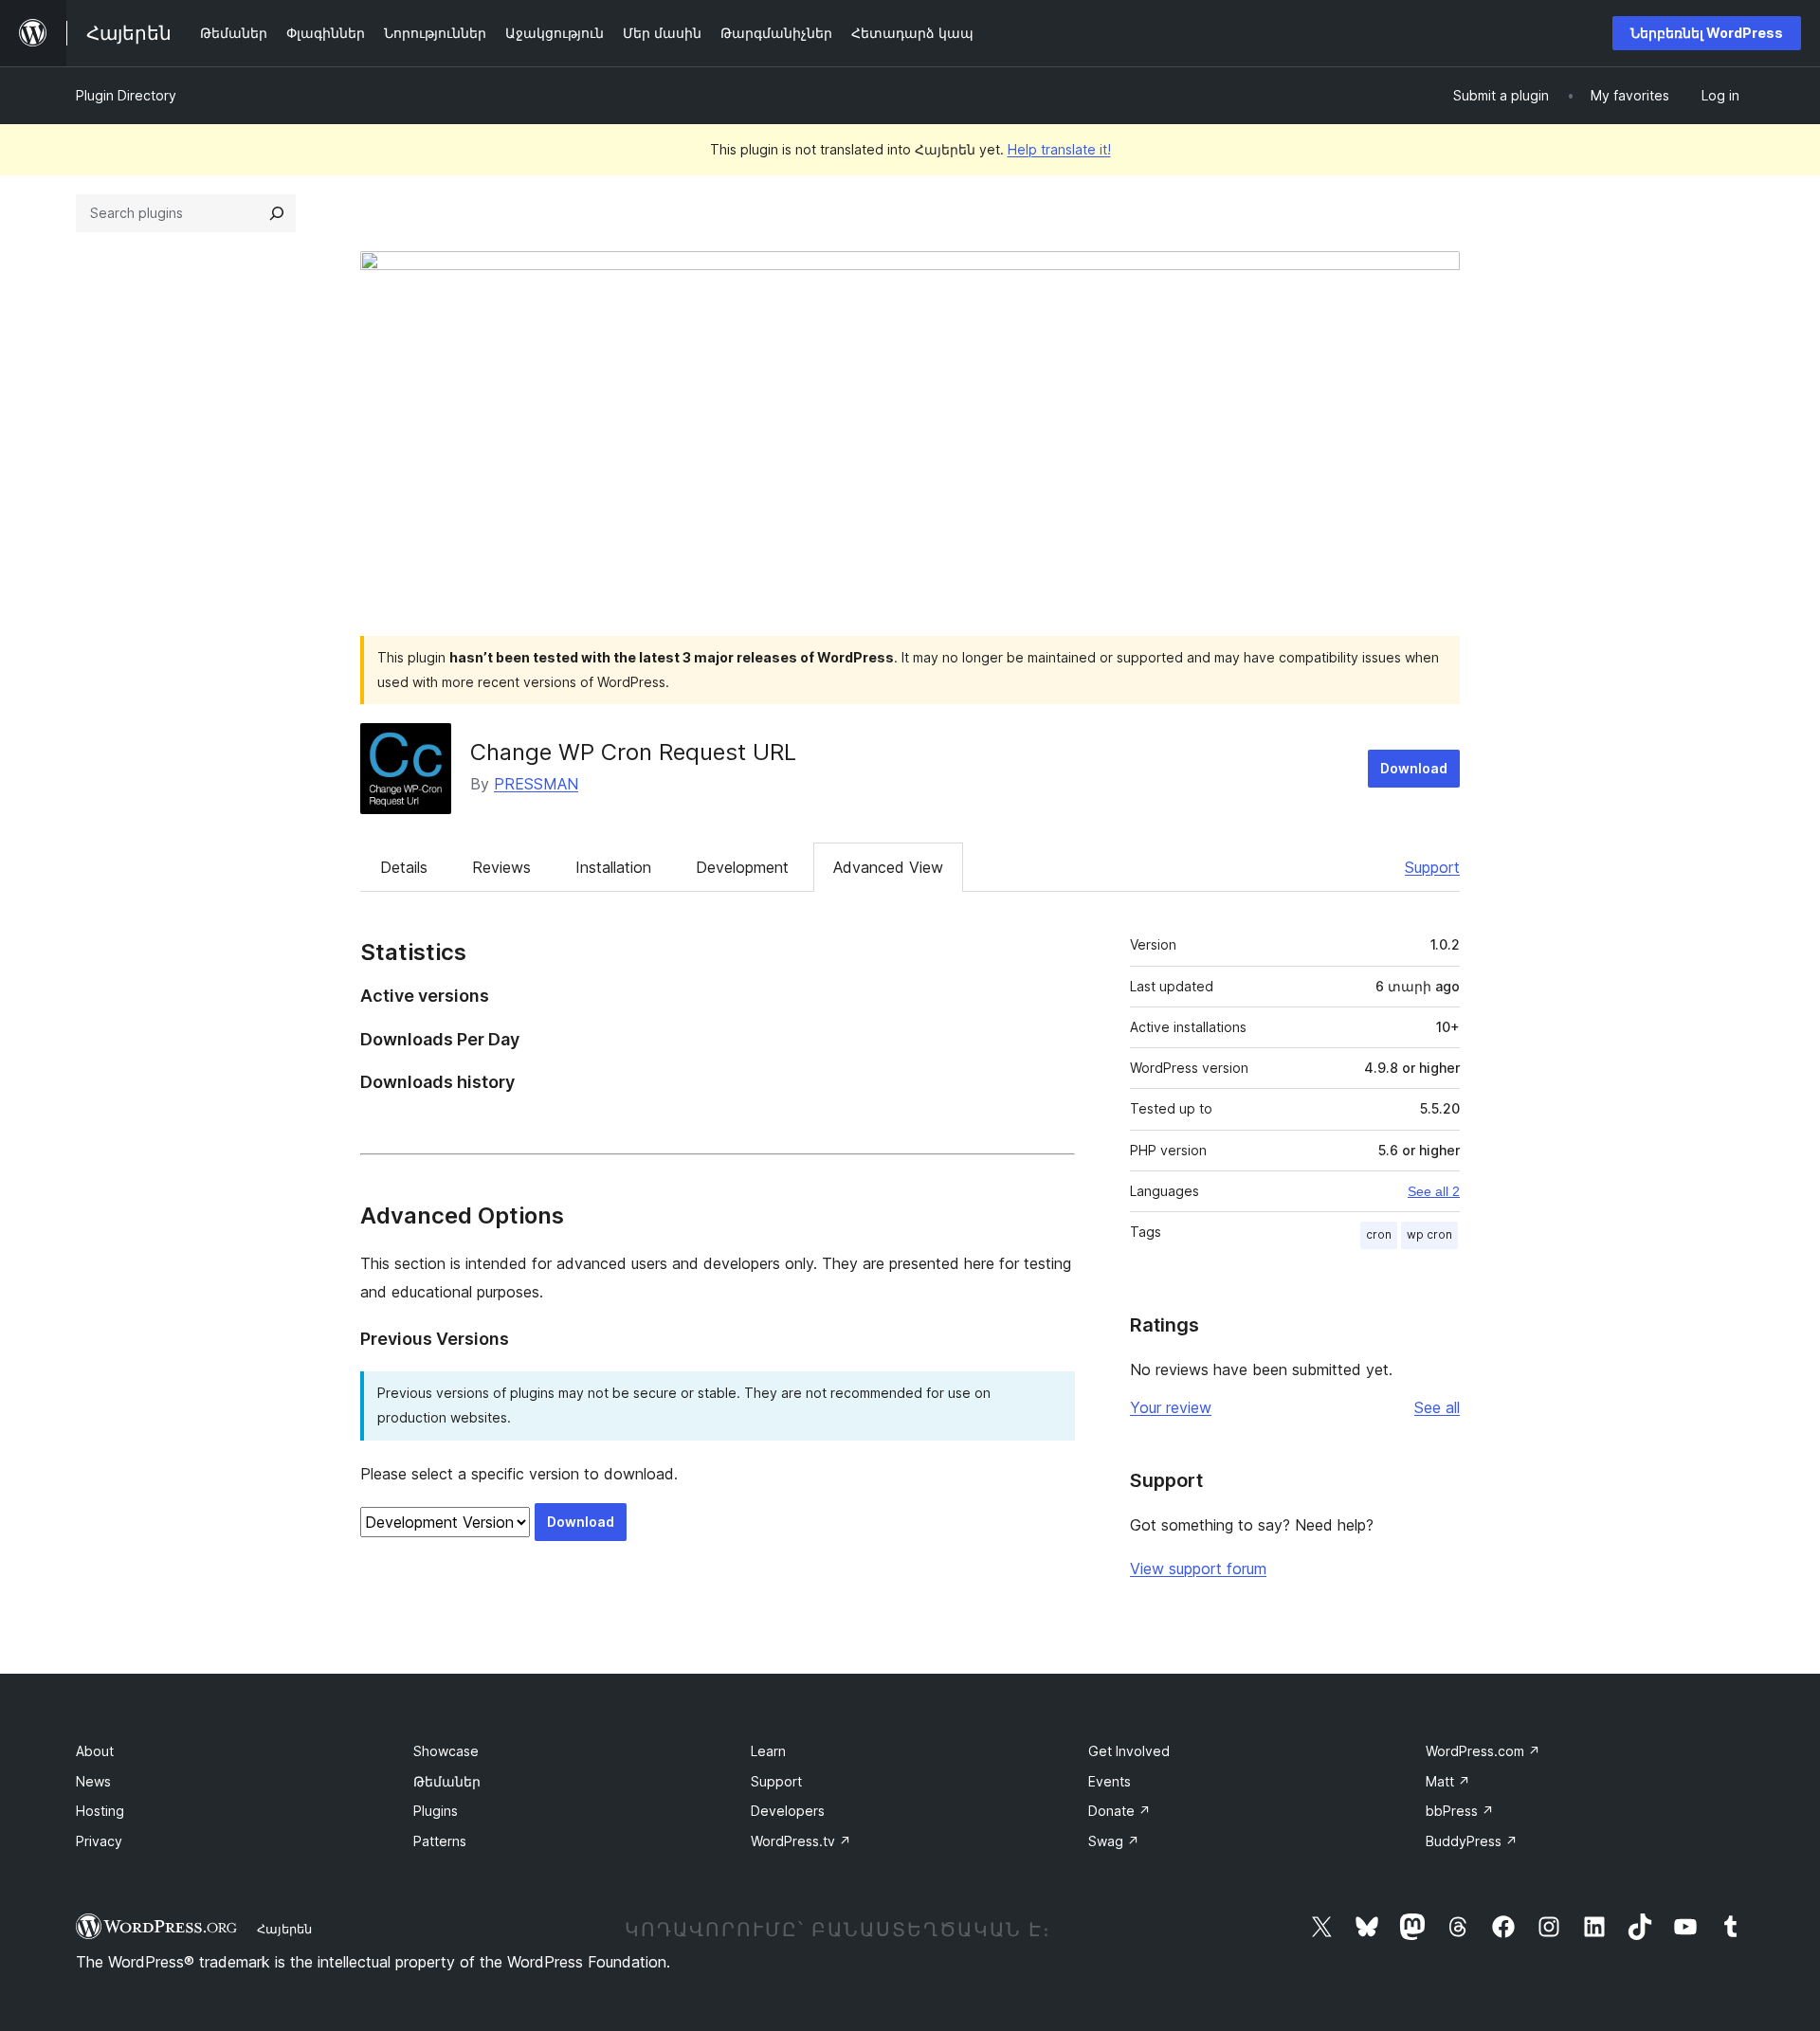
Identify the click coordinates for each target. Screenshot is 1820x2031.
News (93, 1781)
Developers (788, 1811)
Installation (613, 867)
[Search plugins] (277, 213)
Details (404, 867)
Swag (1114, 1841)
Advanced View (888, 867)
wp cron (1429, 1234)
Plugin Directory (126, 95)
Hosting (100, 1811)
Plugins (436, 1811)
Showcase (446, 1751)
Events (1110, 1781)
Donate (1119, 1811)
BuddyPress (1472, 1841)
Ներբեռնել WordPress (1707, 33)
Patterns (440, 1841)
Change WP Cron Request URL (633, 752)
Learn (768, 1751)
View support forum (1198, 1569)
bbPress (1460, 1811)
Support (1432, 867)
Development (742, 867)
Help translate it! (1059, 149)
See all (1437, 1407)
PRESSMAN (536, 784)
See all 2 (1434, 1191)
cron (1379, 1234)
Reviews (501, 867)
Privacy (99, 1841)
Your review (1171, 1407)
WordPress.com (1483, 1751)
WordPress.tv (801, 1841)
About (95, 1751)
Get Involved (1129, 1751)
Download (1414, 768)
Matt (1448, 1781)
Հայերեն (284, 1929)
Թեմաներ (447, 1781)
